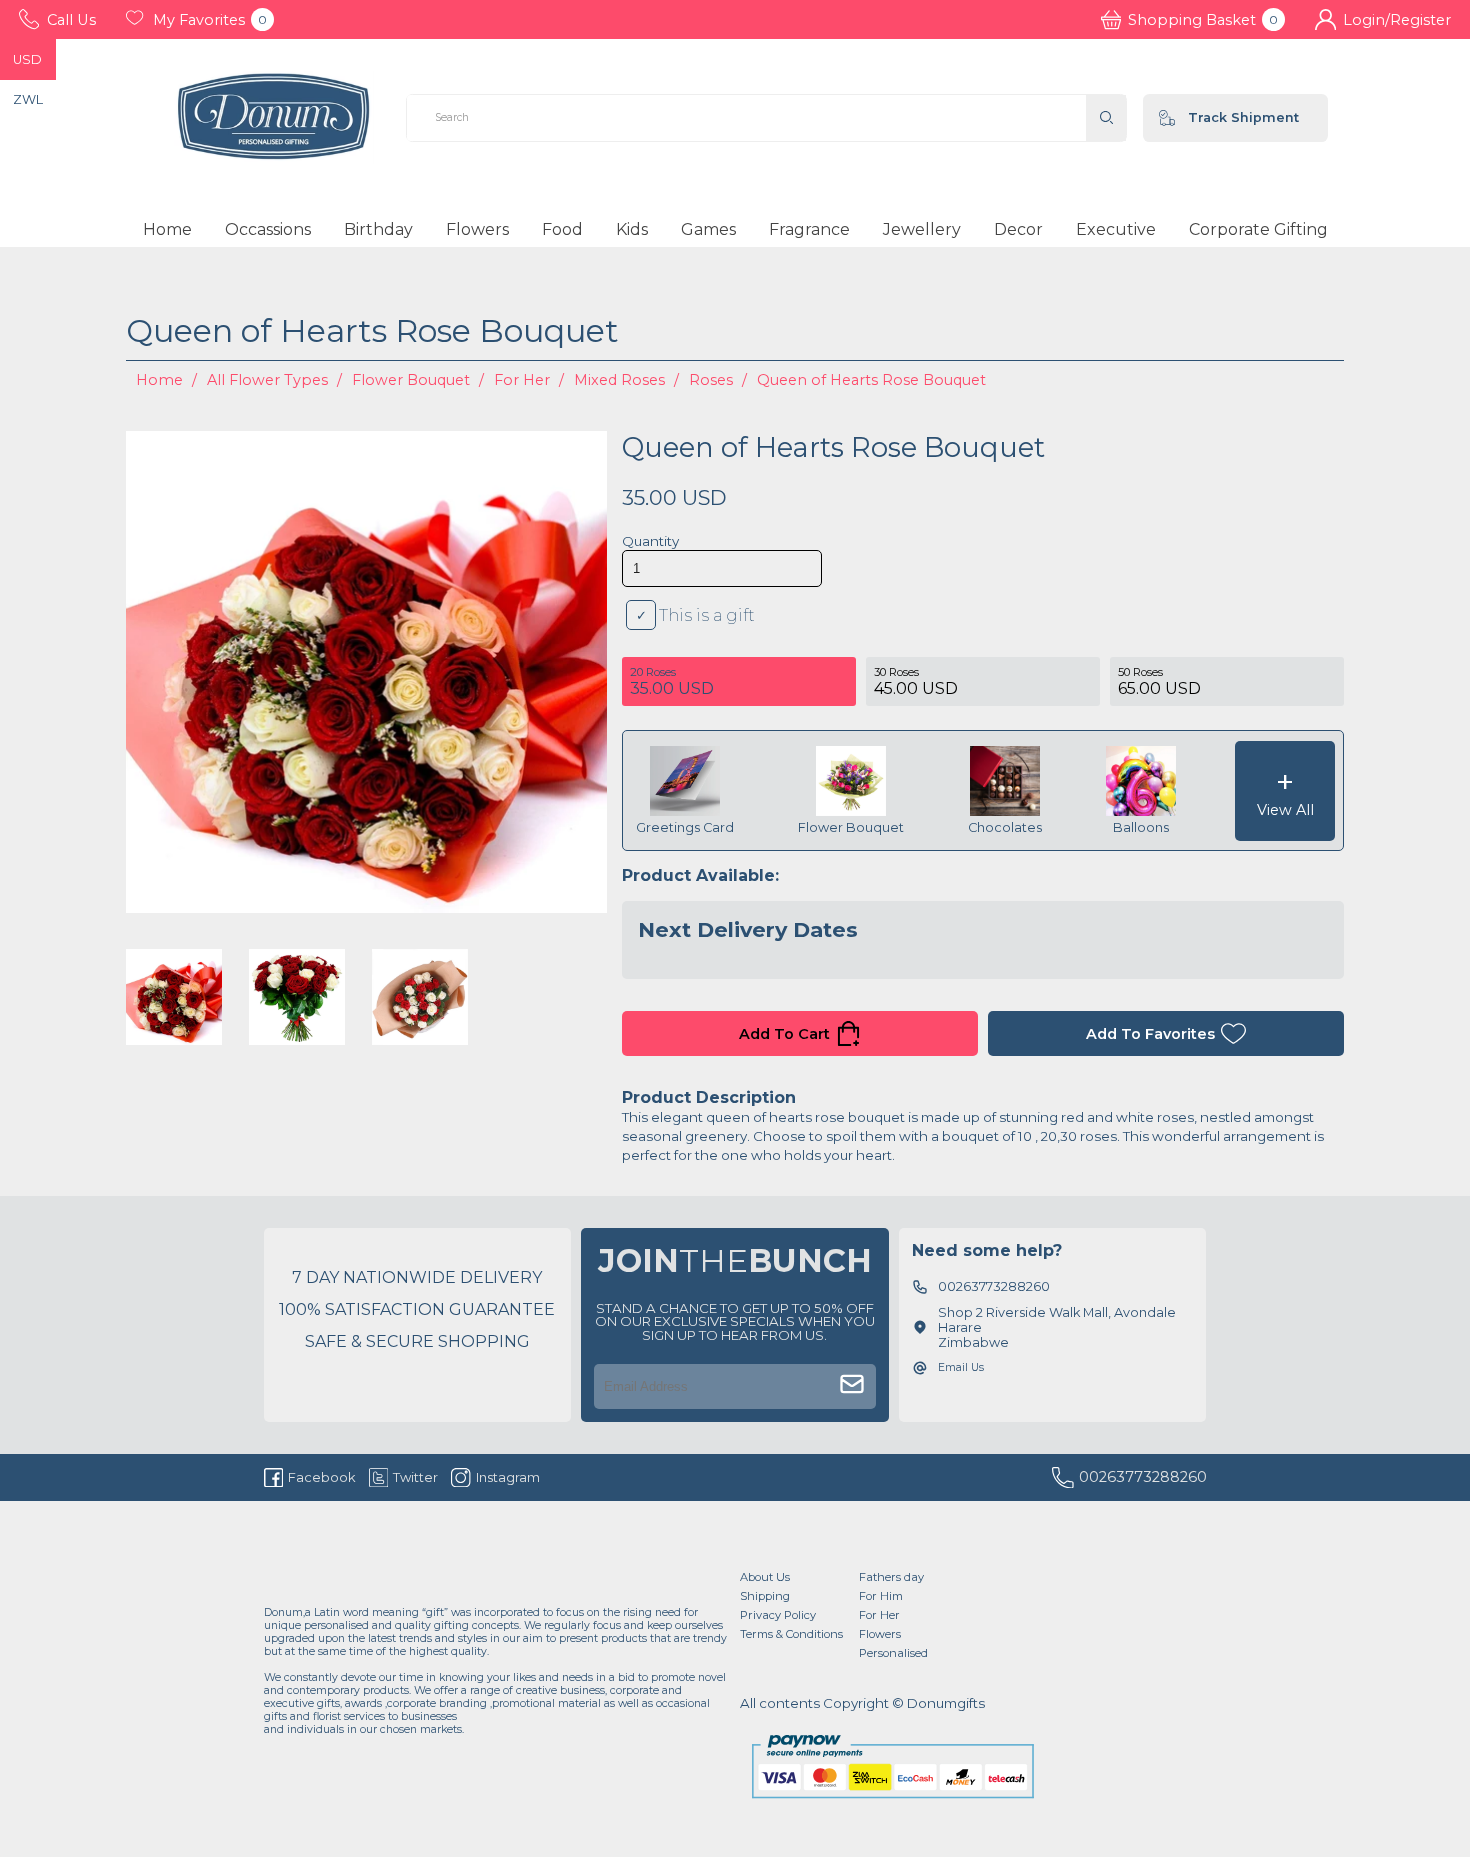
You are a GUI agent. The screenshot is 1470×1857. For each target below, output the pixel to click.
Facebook (322, 1477)
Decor (1018, 229)
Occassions (268, 229)
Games (708, 229)
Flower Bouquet (411, 380)
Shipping (765, 1596)
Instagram (507, 1477)
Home (167, 229)
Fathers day (891, 1577)
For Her (522, 380)
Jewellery (922, 229)
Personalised (893, 1653)
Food (562, 229)
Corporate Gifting (1258, 229)
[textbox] (746, 118)
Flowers (477, 229)
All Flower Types (267, 380)
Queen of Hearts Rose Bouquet (871, 380)
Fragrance (809, 229)
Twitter (415, 1477)
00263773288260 (1143, 1477)
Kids (632, 229)
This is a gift (707, 615)
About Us (765, 1577)
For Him (881, 1596)
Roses (711, 380)
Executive (1116, 229)
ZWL (28, 99)
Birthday (378, 229)
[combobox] (746, 118)
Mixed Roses (619, 380)
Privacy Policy (778, 1615)
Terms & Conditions (791, 1634)
